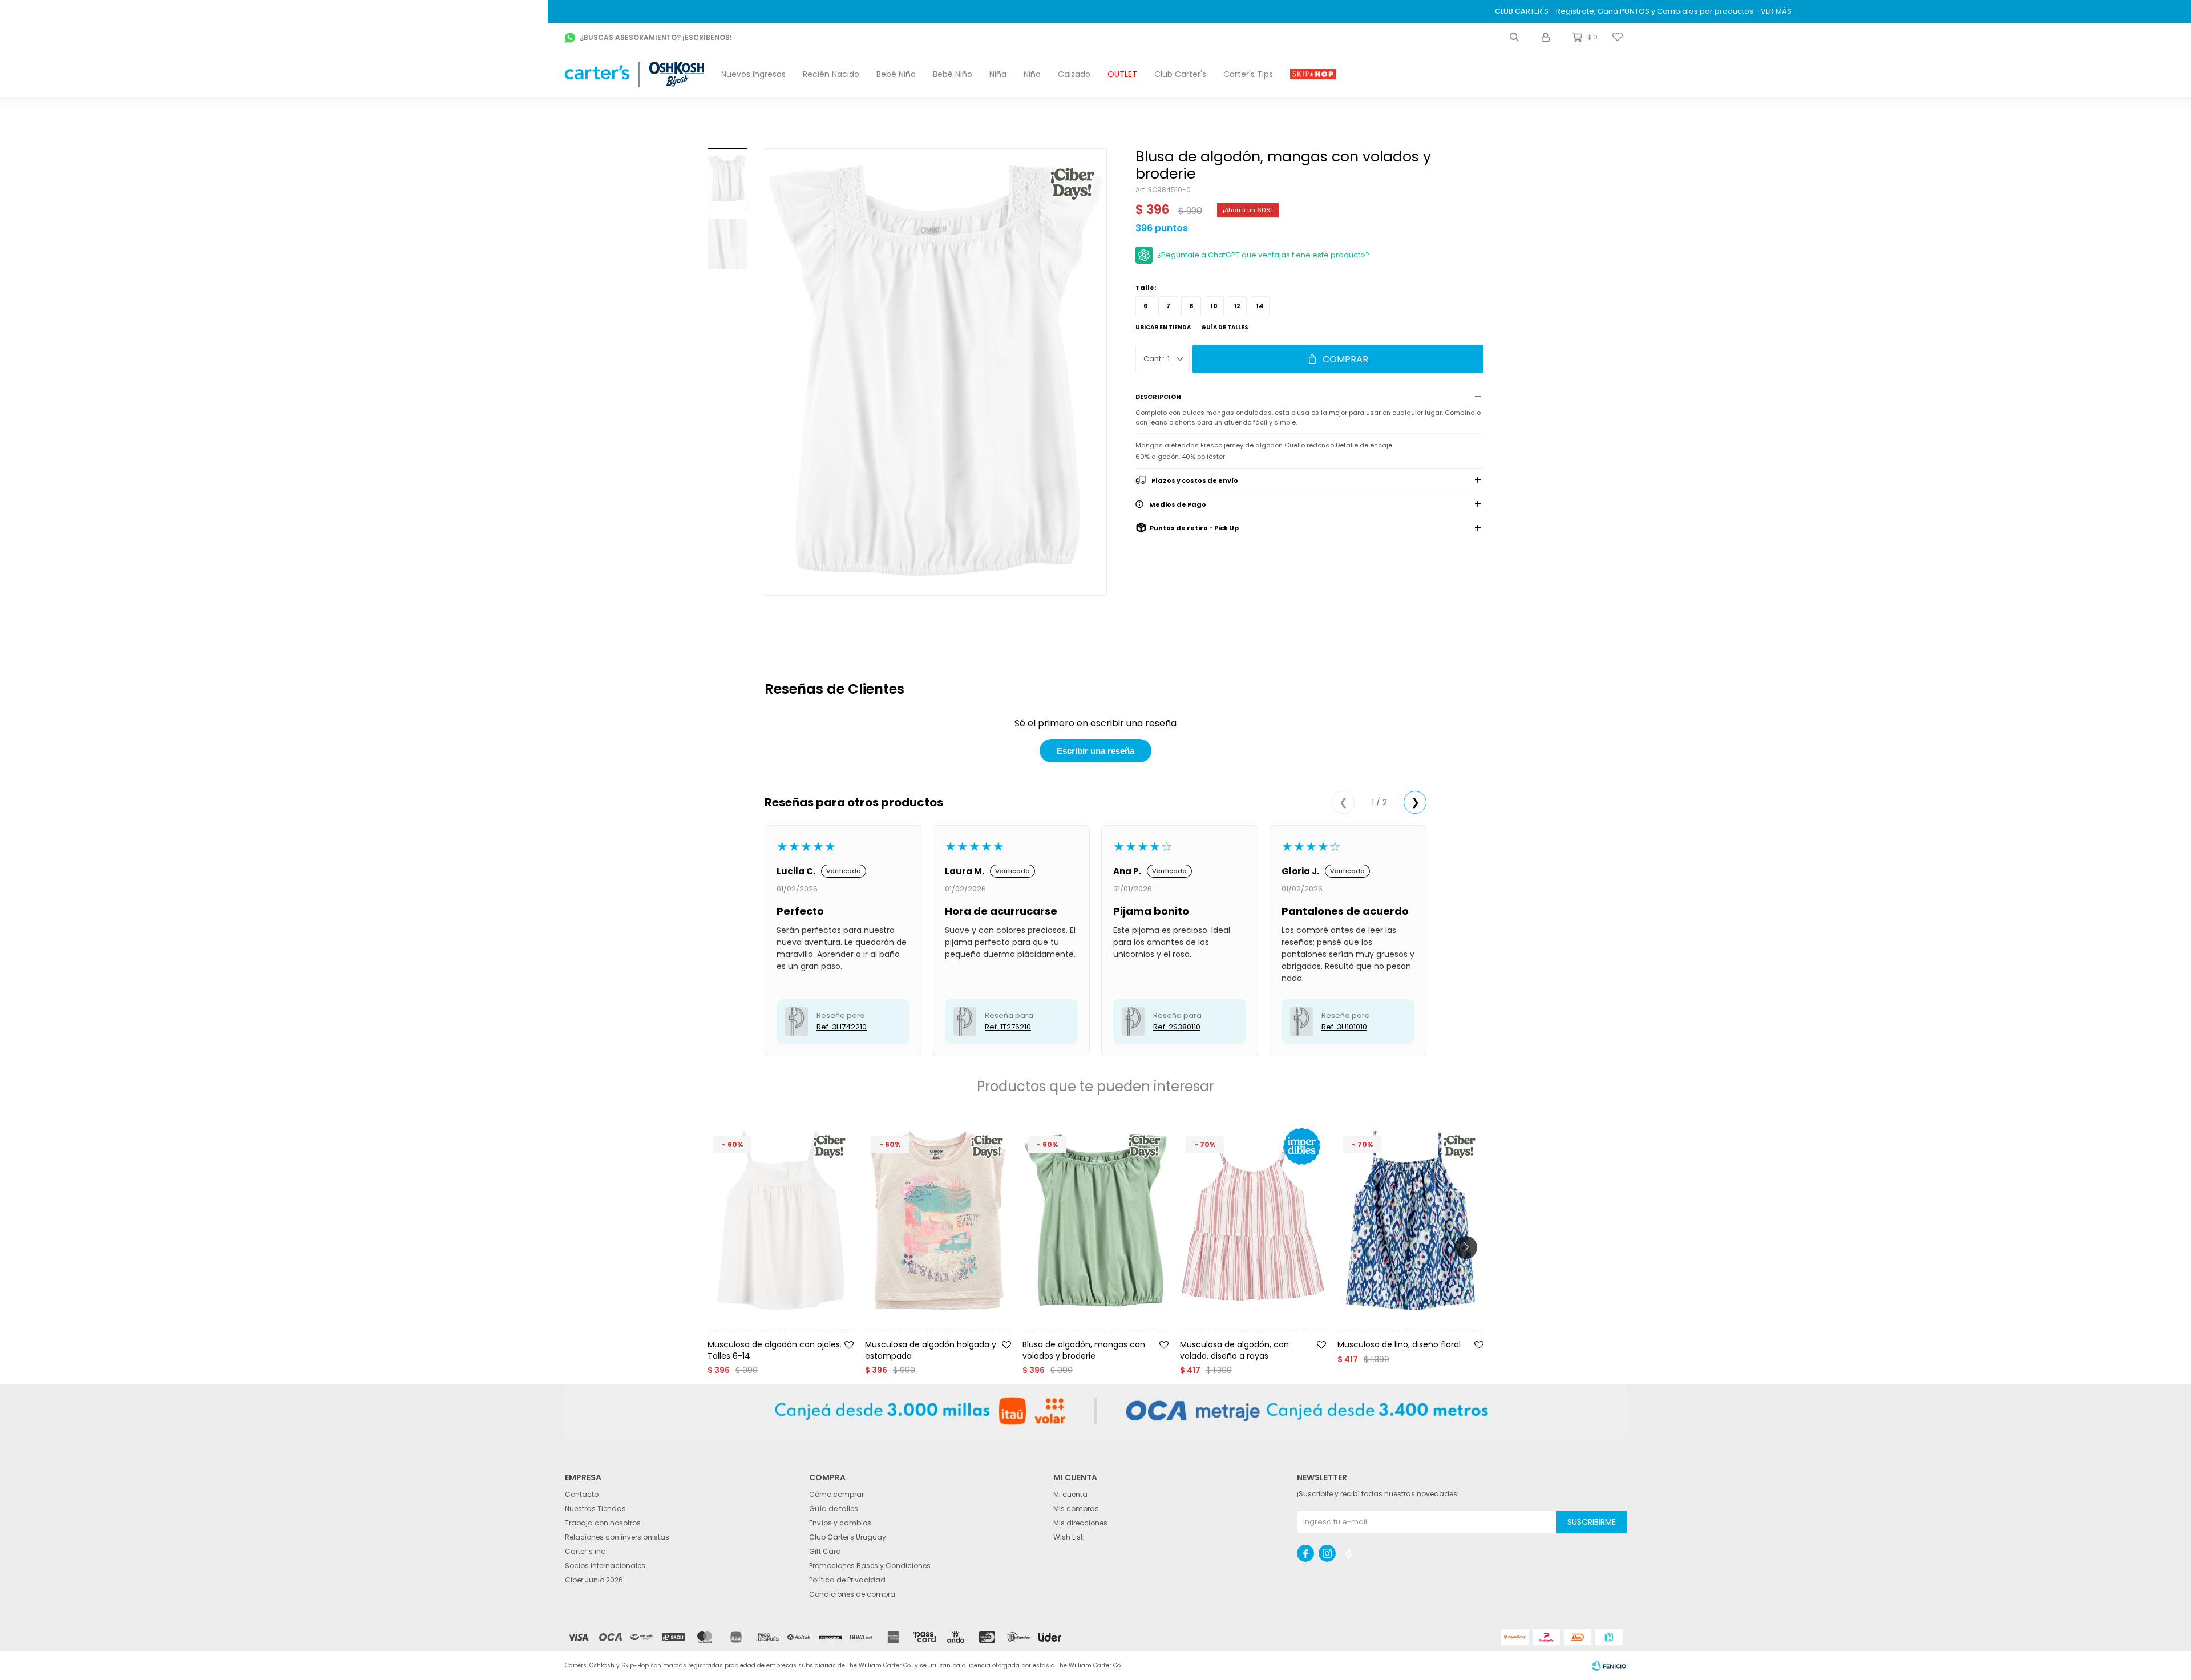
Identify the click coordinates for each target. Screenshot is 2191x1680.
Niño (1032, 74)
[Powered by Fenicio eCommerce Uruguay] (1609, 1666)
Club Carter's (1180, 74)
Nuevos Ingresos (753, 74)
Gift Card (825, 1551)
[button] (1514, 37)
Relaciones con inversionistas (617, 1537)
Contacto (582, 1494)
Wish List (1068, 1537)
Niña (998, 74)
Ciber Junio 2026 (594, 1580)
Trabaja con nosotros (603, 1523)
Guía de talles (1225, 327)
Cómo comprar (836, 1494)
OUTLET (1122, 74)
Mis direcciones (1080, 1523)
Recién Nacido (831, 74)
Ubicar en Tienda (1163, 327)
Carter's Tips (1248, 74)
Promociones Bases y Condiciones (870, 1566)
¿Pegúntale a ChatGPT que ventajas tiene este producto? (1263, 255)
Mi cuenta (1070, 1494)
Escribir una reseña (1095, 751)
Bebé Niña (896, 74)
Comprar (1345, 359)
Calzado (1074, 74)
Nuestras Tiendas (595, 1509)
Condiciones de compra (852, 1594)
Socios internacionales (605, 1566)
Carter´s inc (585, 1551)
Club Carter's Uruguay (848, 1537)
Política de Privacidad (847, 1580)
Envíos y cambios (840, 1523)
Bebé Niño (953, 74)
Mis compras (1076, 1509)
